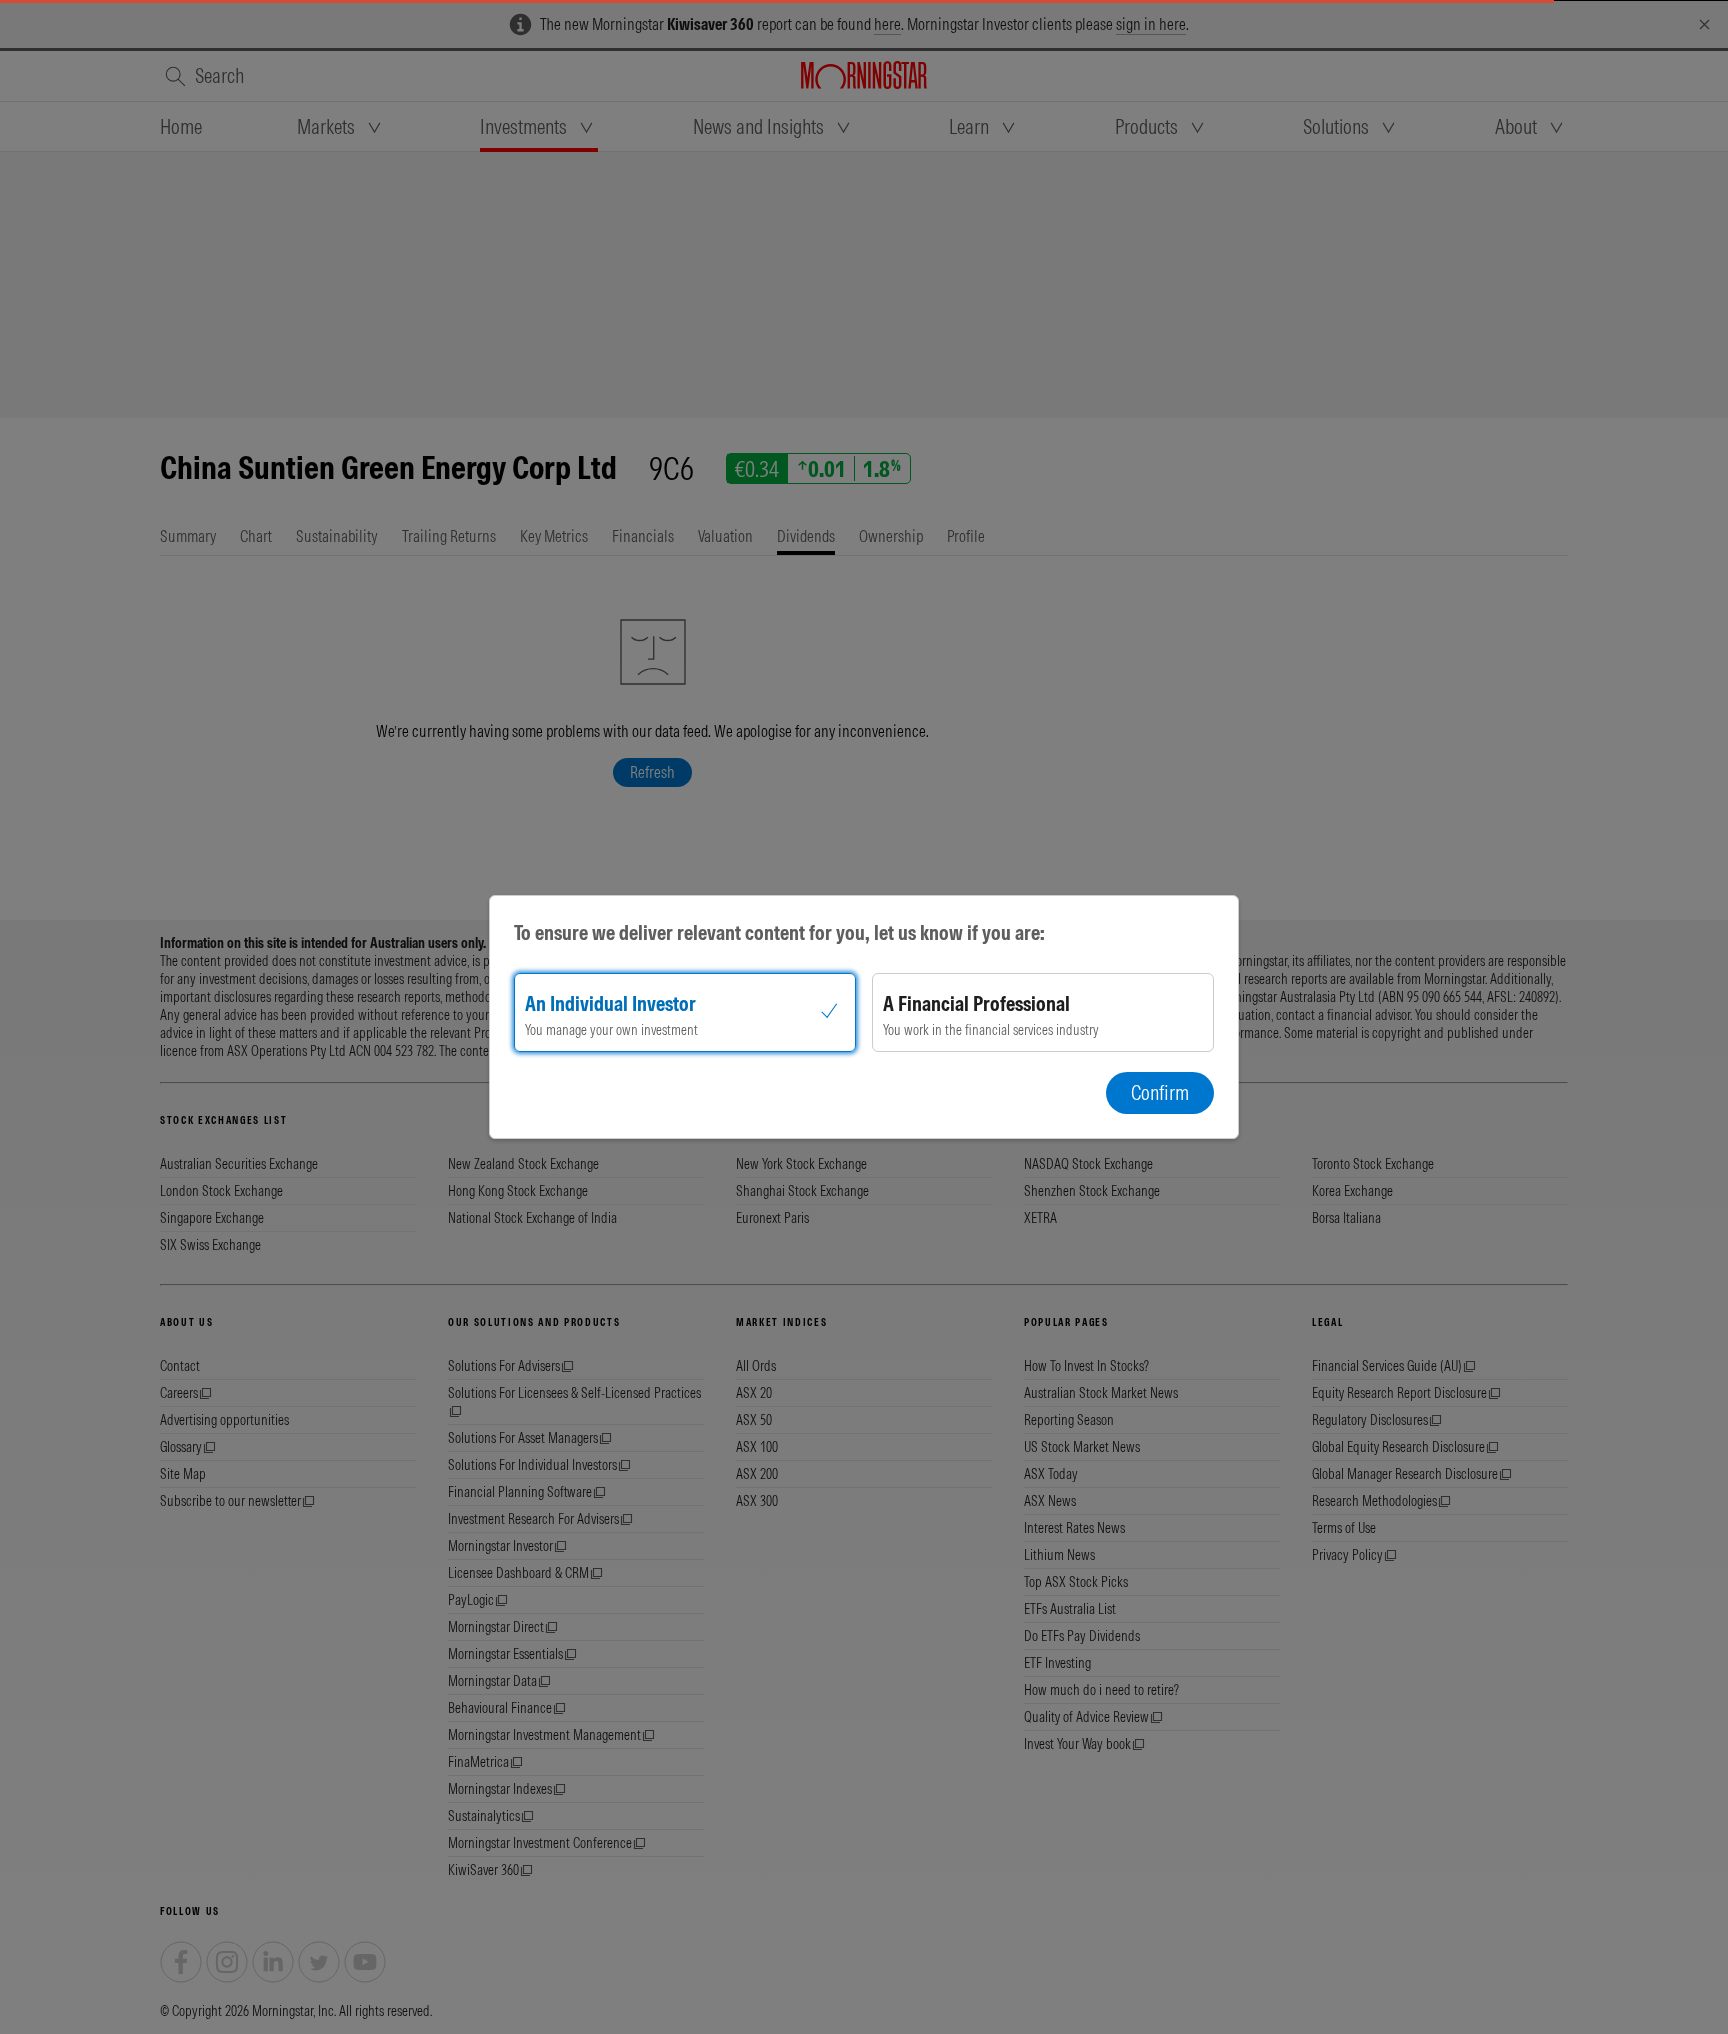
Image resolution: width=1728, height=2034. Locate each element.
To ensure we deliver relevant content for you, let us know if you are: (779, 932)
